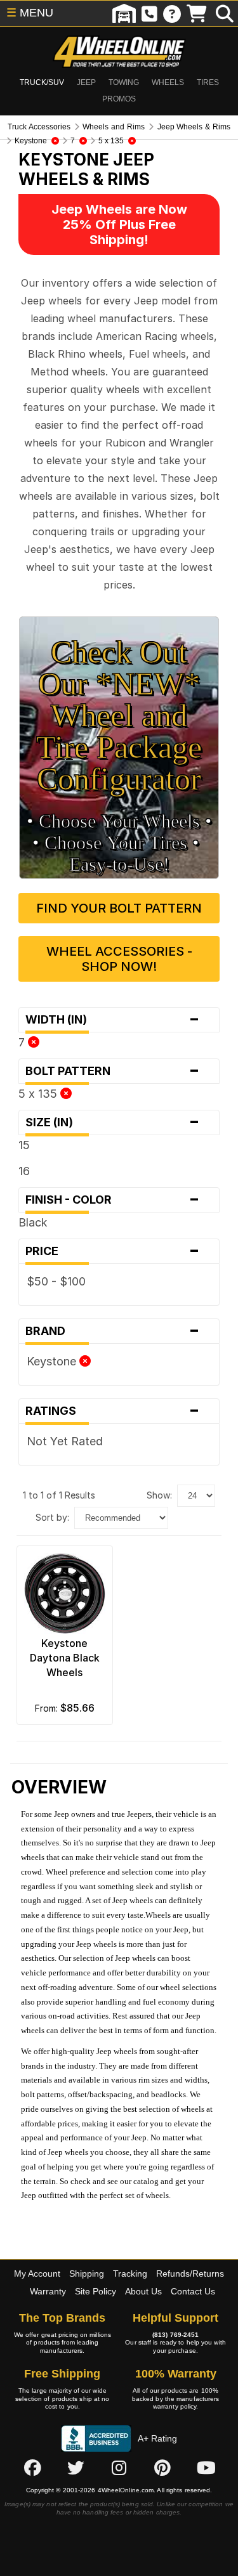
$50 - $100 (56, 1281)
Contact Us (193, 2291)
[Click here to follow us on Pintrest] (162, 2468)
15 (24, 1145)
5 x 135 (39, 1094)
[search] (225, 13)
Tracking (130, 2274)
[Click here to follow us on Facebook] (32, 2468)
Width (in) (113, 1020)
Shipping (87, 2274)
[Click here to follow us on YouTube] (206, 2468)
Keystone (53, 1361)
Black (33, 1222)
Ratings (113, 1411)
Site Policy (96, 2291)
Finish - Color (113, 1200)
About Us (143, 2291)
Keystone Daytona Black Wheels (65, 1658)
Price (113, 1251)
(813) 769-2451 (175, 2335)
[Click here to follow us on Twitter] (76, 2468)
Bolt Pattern (113, 1071)
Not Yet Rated (65, 1441)
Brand (113, 1331)
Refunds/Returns (190, 2274)
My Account (37, 2274)
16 (24, 1171)
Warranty (48, 2291)
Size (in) (113, 1122)
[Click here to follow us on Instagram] (119, 2468)
